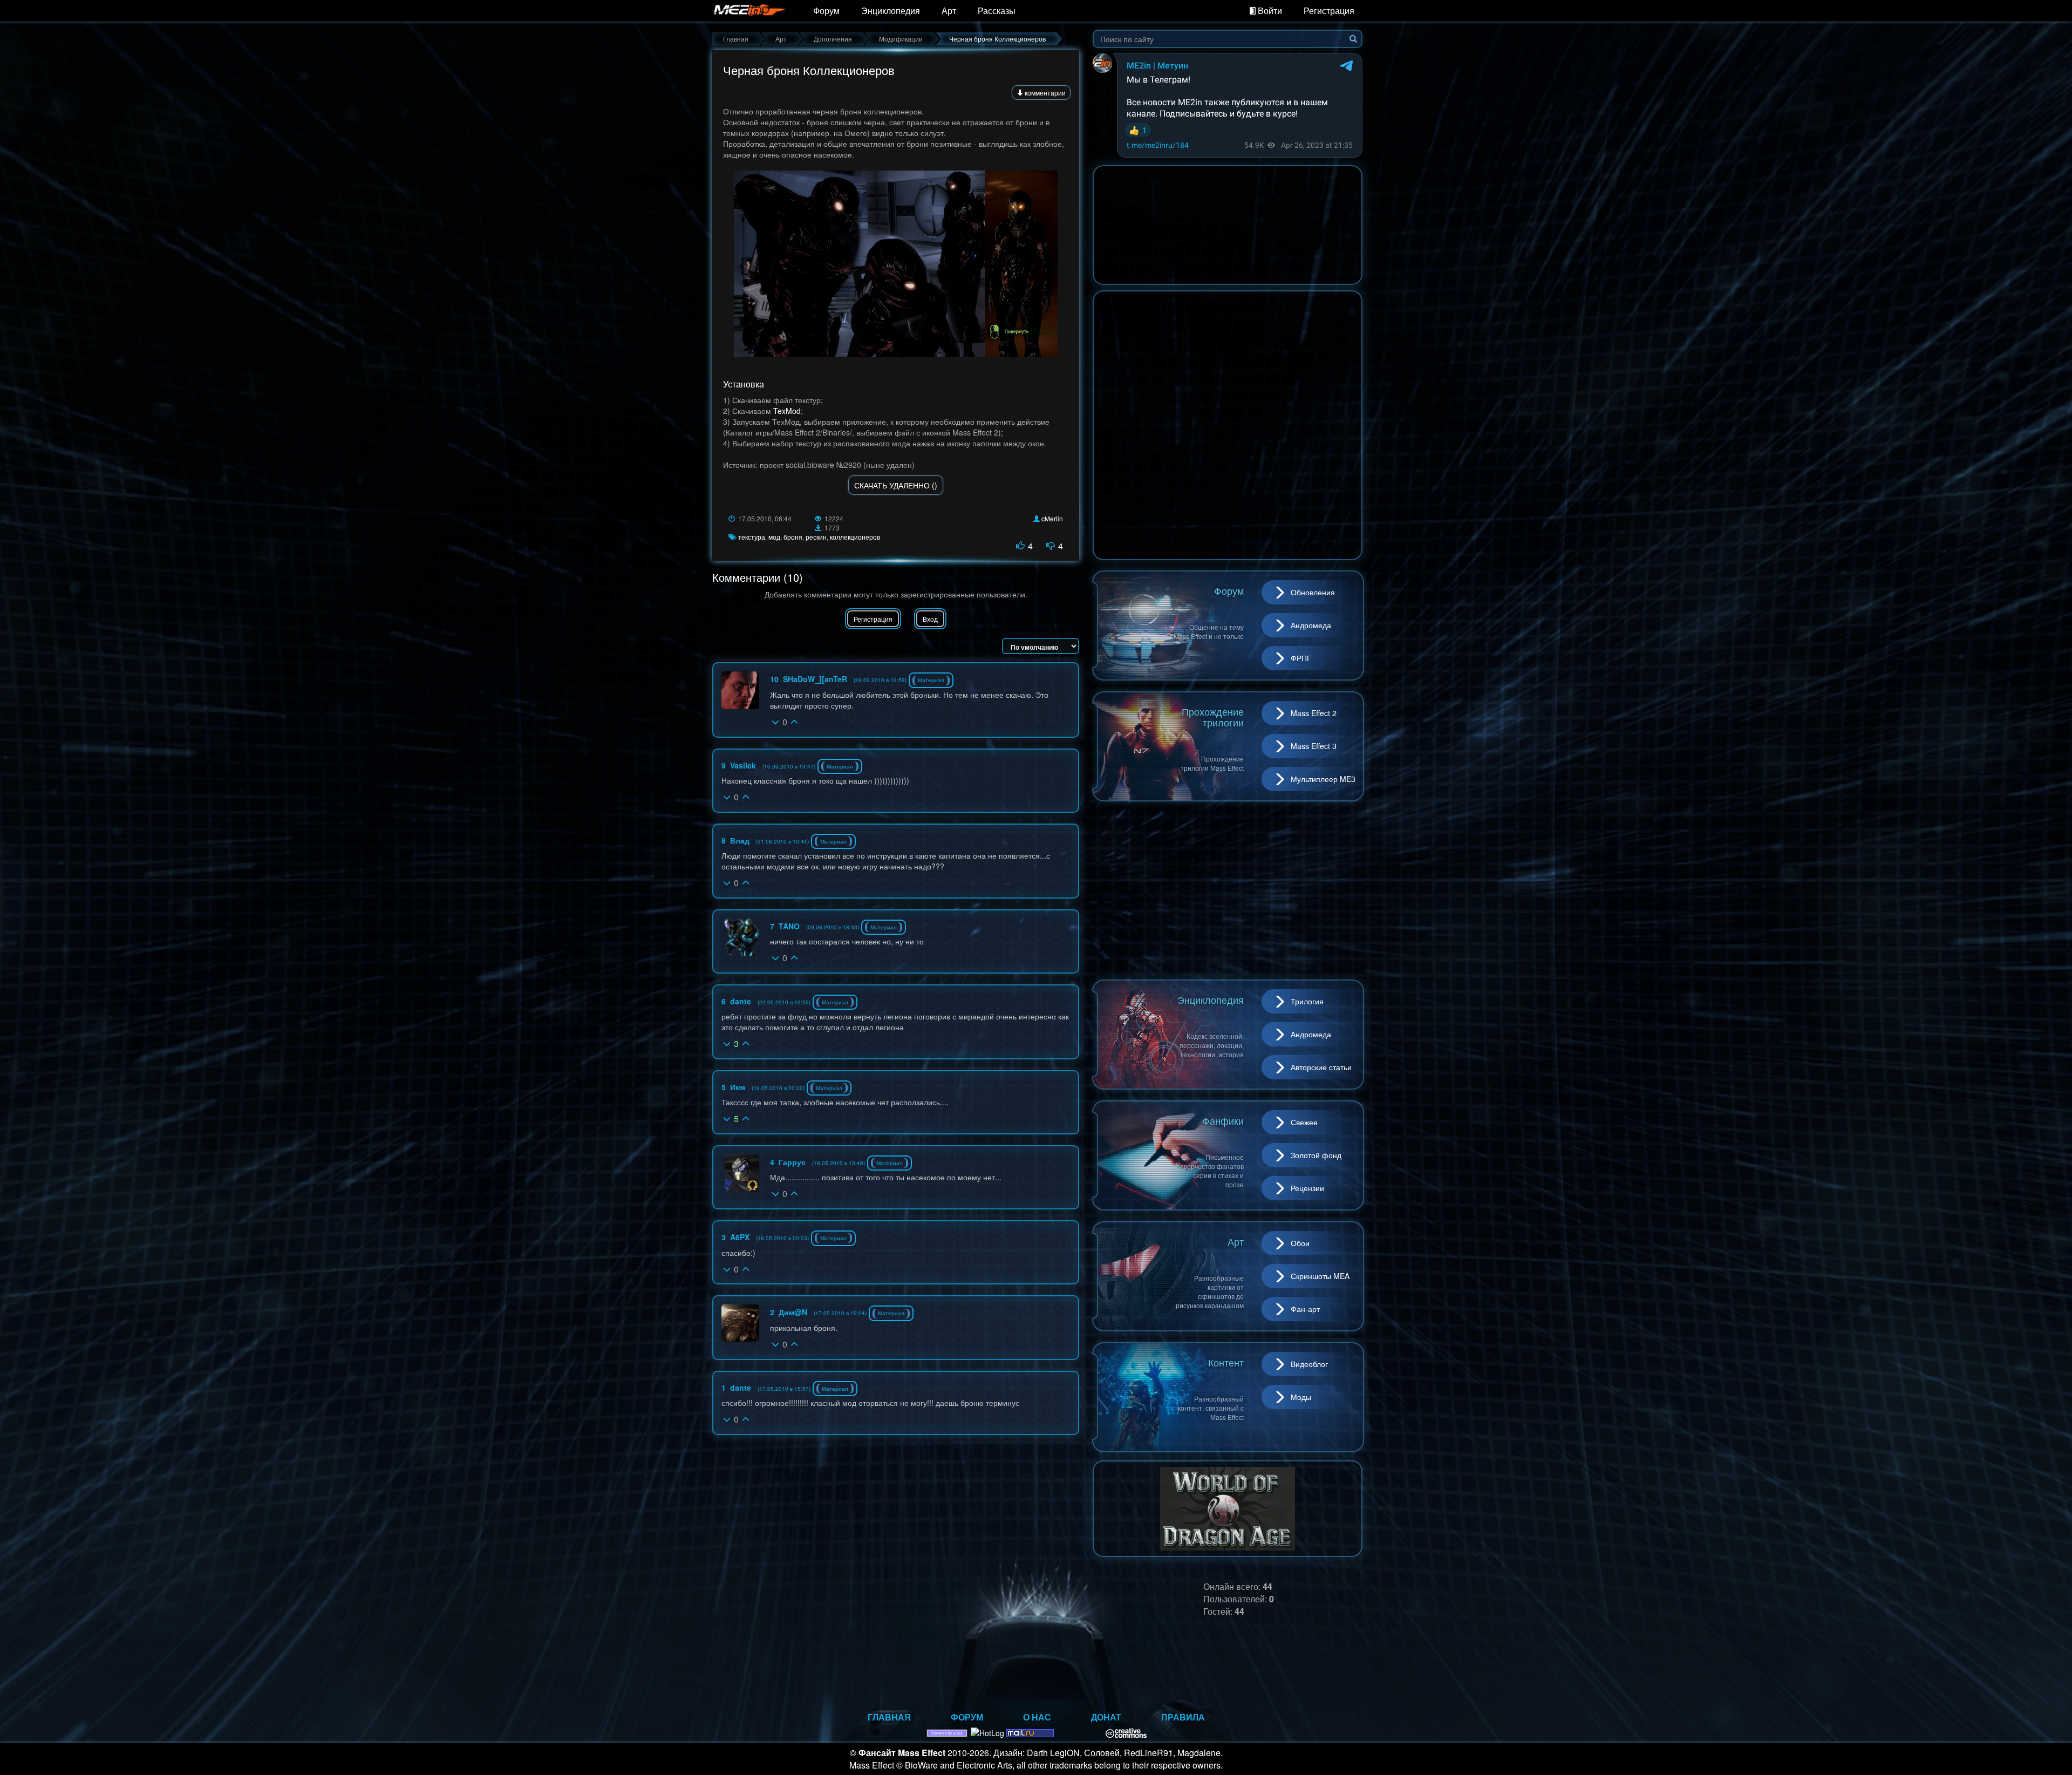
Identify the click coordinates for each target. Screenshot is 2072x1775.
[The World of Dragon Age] (1228, 1507)
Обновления (1313, 592)
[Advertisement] (1228, 890)
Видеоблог (1309, 1364)
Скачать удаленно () (896, 485)
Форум (826, 11)
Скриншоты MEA (1320, 1276)
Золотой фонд (1316, 1155)
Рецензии (1307, 1188)
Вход (930, 619)
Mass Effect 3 (1314, 746)
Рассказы (997, 11)
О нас (1037, 1717)
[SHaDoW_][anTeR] (740, 690)
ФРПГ (1301, 658)
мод (774, 537)
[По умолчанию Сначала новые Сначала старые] (1041, 646)
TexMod (787, 411)
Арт (949, 11)
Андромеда (1311, 625)
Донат (1106, 1717)
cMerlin (1052, 518)
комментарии (1044, 93)
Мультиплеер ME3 (1323, 779)
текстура (752, 537)
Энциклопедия (891, 11)
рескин (816, 537)
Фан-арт (1305, 1309)
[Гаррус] (742, 1173)
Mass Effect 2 (1314, 713)
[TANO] (740, 937)
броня (793, 537)
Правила (1183, 1717)
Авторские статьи (1321, 1067)
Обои (1300, 1243)
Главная (889, 1717)
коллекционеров (855, 537)
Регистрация (1329, 11)
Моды (1301, 1397)
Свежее (1304, 1122)
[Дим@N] (740, 1323)
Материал (931, 680)
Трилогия (1307, 1001)
